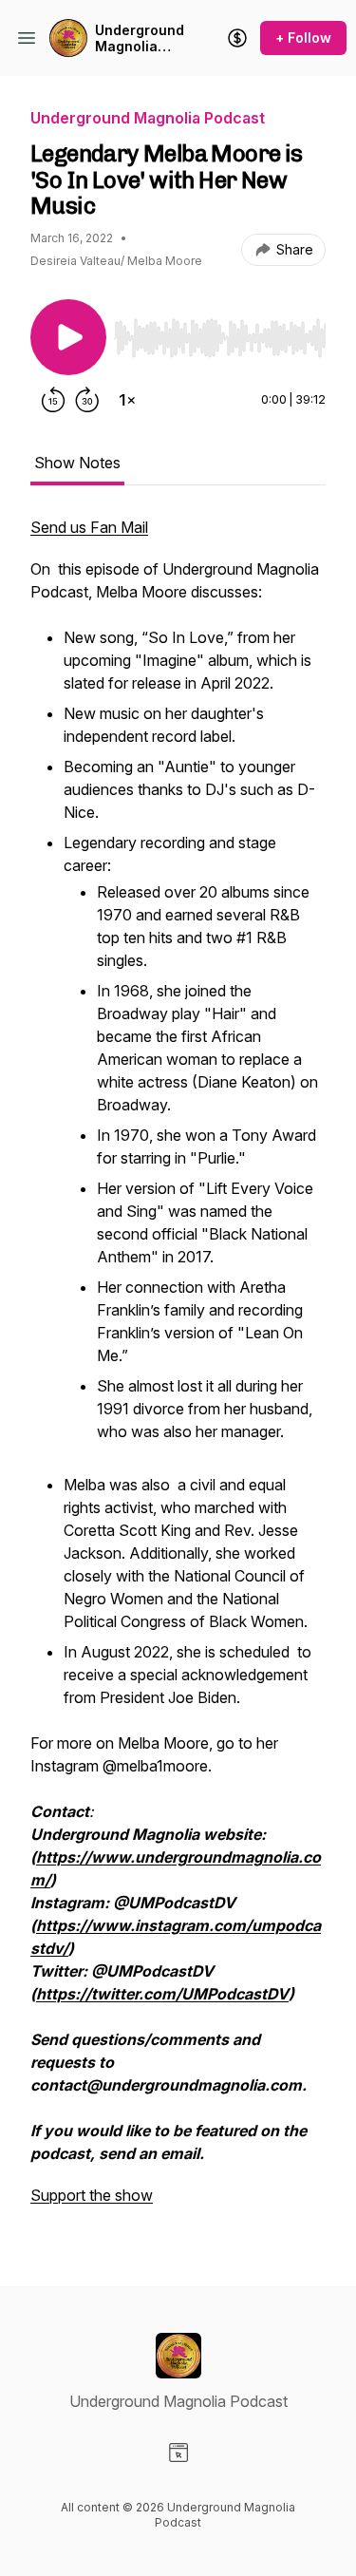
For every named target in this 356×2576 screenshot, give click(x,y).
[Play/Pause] (68, 337)
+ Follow (303, 38)
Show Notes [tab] (77, 463)
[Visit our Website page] (178, 2453)
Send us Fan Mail (89, 527)
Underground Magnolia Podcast (140, 38)
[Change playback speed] (127, 400)
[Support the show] (237, 38)
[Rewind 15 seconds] (53, 400)
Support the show (92, 2195)
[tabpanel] (178, 1371)
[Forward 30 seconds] (87, 400)
